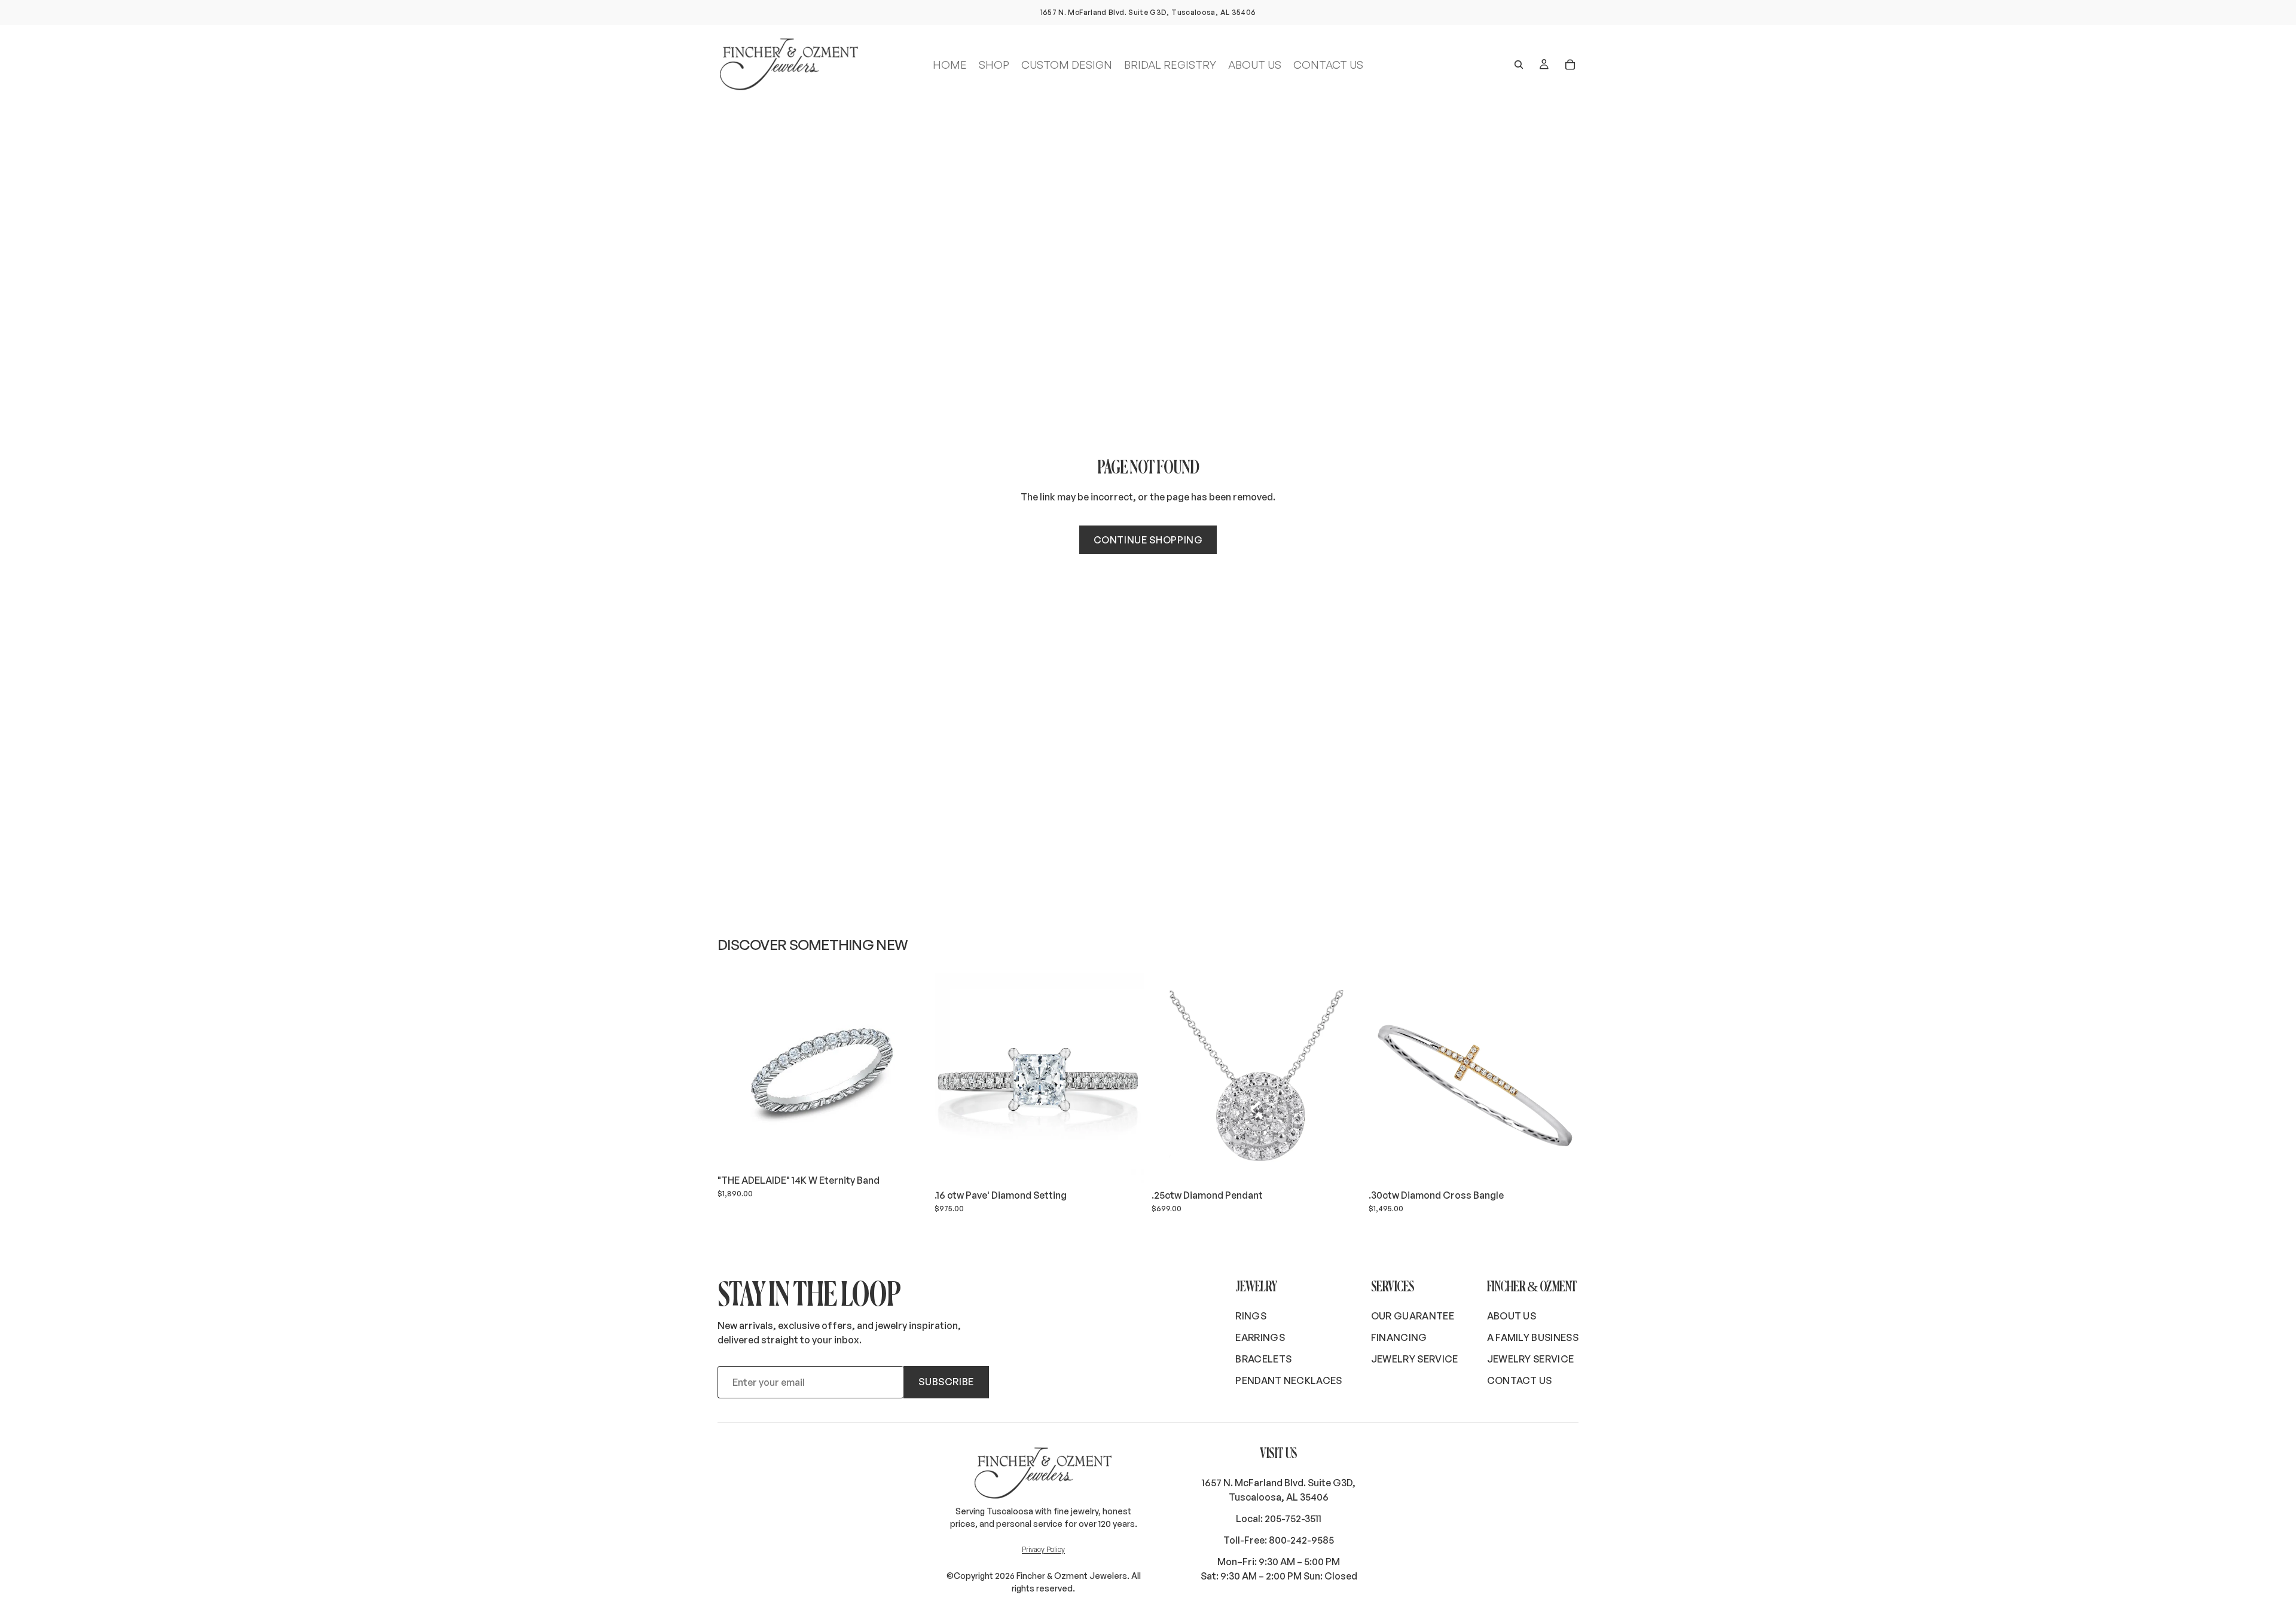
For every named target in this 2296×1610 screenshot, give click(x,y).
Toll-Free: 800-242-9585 (1279, 1540)
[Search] (1519, 65)
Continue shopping (1148, 540)
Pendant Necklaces (1289, 1380)
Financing (1399, 1337)
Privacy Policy (1043, 1549)
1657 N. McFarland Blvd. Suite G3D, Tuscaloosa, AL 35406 (1279, 1490)
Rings (1251, 1316)
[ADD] (909, 1150)
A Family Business (1533, 1337)
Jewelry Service (1415, 1359)
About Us (1512, 1316)
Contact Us (1520, 1380)
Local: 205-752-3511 (1279, 1519)
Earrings (1260, 1337)
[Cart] (1570, 65)
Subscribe (946, 1382)
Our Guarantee (1413, 1316)
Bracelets (1263, 1359)
